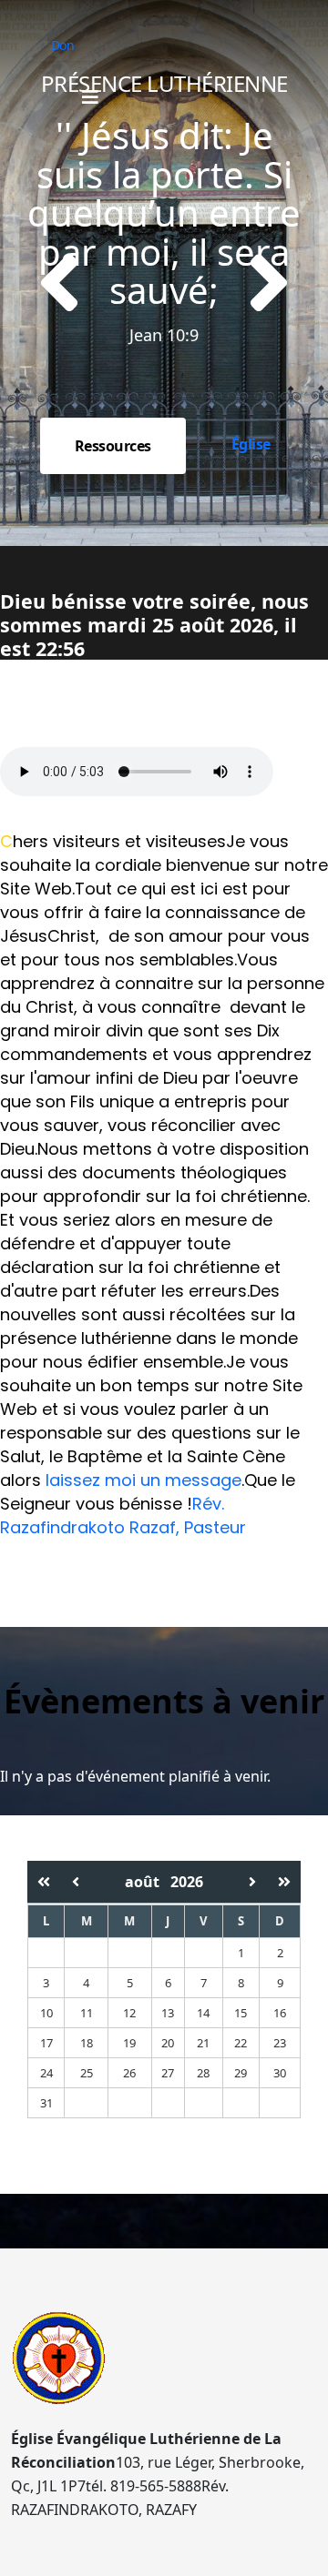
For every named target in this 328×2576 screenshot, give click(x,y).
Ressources (113, 446)
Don (63, 45)
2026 (187, 1882)
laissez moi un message (143, 1480)
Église (251, 444)
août (148, 1882)
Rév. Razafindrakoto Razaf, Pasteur (123, 1515)
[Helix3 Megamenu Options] (90, 97)
